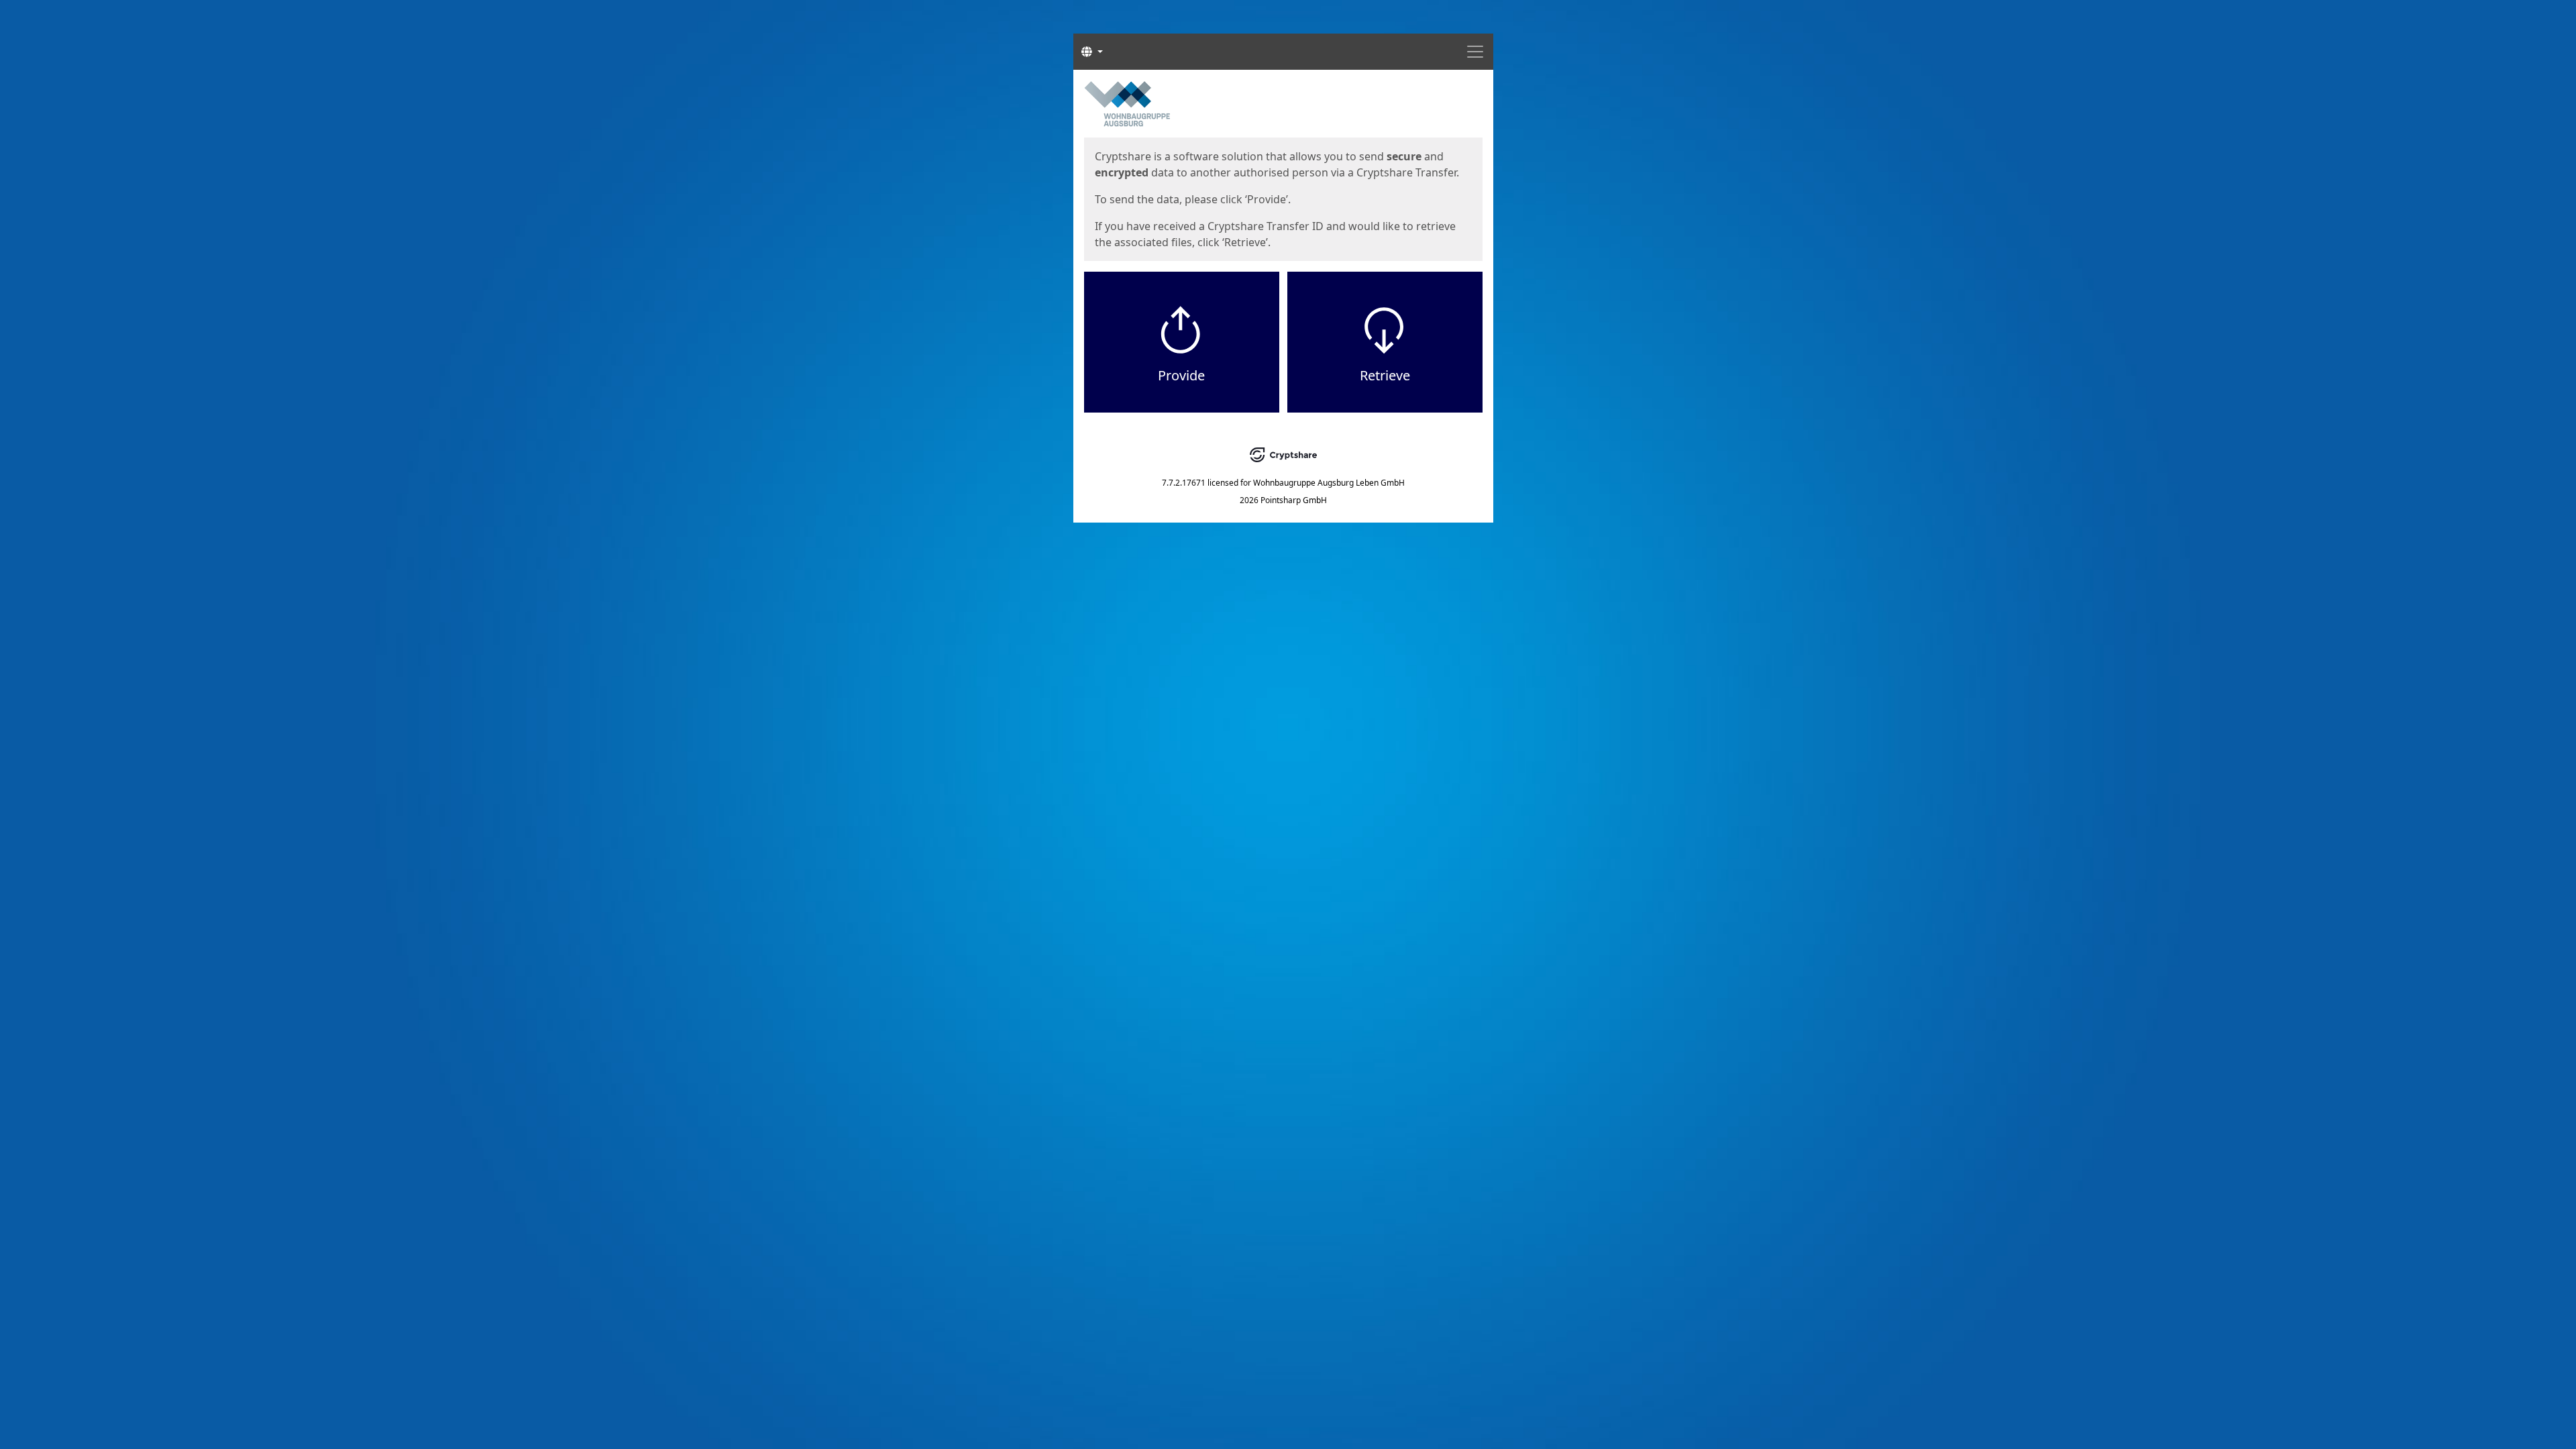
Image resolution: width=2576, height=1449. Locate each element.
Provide (1181, 375)
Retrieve (1385, 375)
